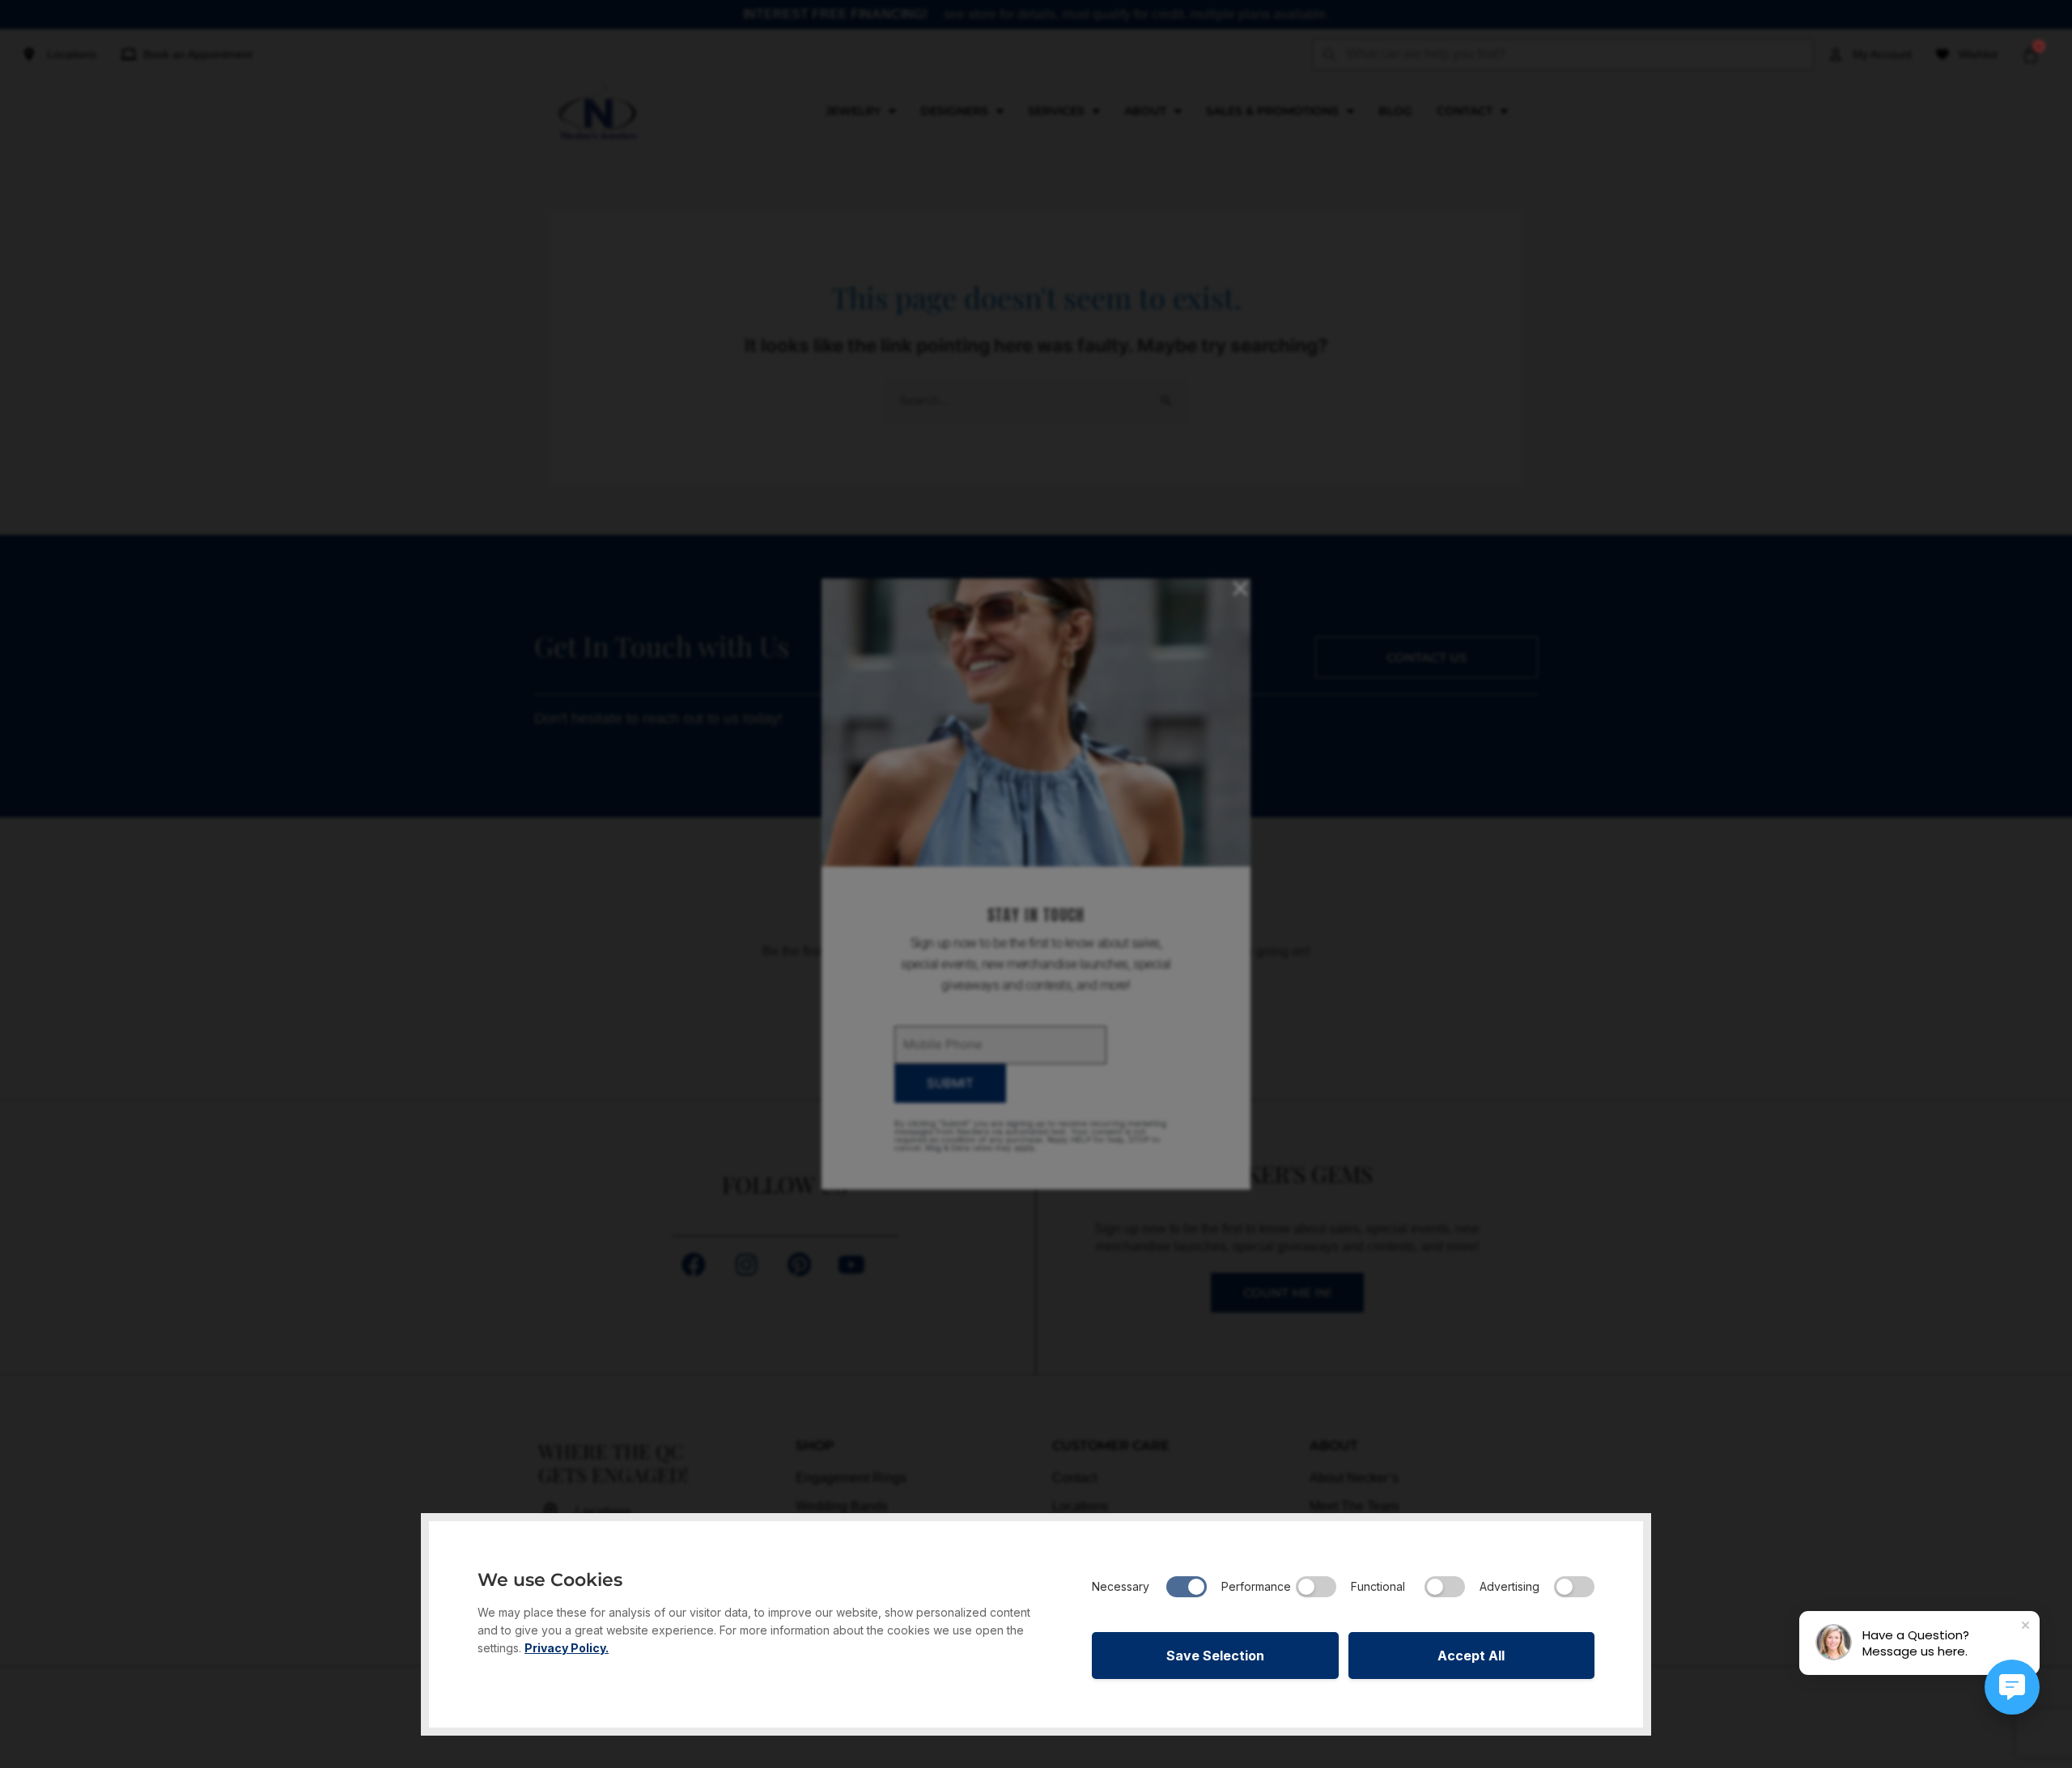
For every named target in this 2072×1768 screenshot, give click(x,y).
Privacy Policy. (567, 1648)
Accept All (1471, 1656)
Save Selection (1215, 1656)
